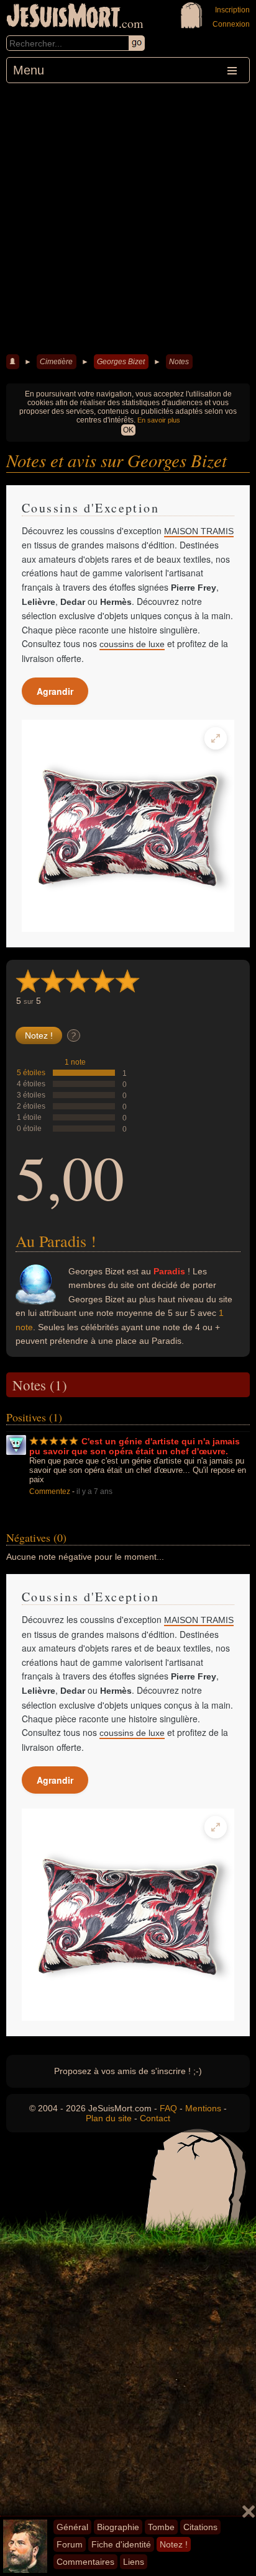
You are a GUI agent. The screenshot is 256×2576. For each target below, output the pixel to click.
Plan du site (109, 2118)
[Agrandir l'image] (216, 738)
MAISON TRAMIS (199, 531)
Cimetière (56, 362)
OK (128, 430)
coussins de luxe (132, 644)
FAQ (168, 2108)
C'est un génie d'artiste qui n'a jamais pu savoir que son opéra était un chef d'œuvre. (135, 1446)
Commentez (50, 1491)
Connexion (231, 24)
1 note (75, 1062)
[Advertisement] (128, 217)
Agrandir (55, 691)
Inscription (232, 10)
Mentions (203, 2108)
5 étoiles (31, 1073)
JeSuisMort (63, 17)
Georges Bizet (121, 362)
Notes (179, 362)
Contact (155, 2118)
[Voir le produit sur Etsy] (128, 826)
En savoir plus (159, 420)
